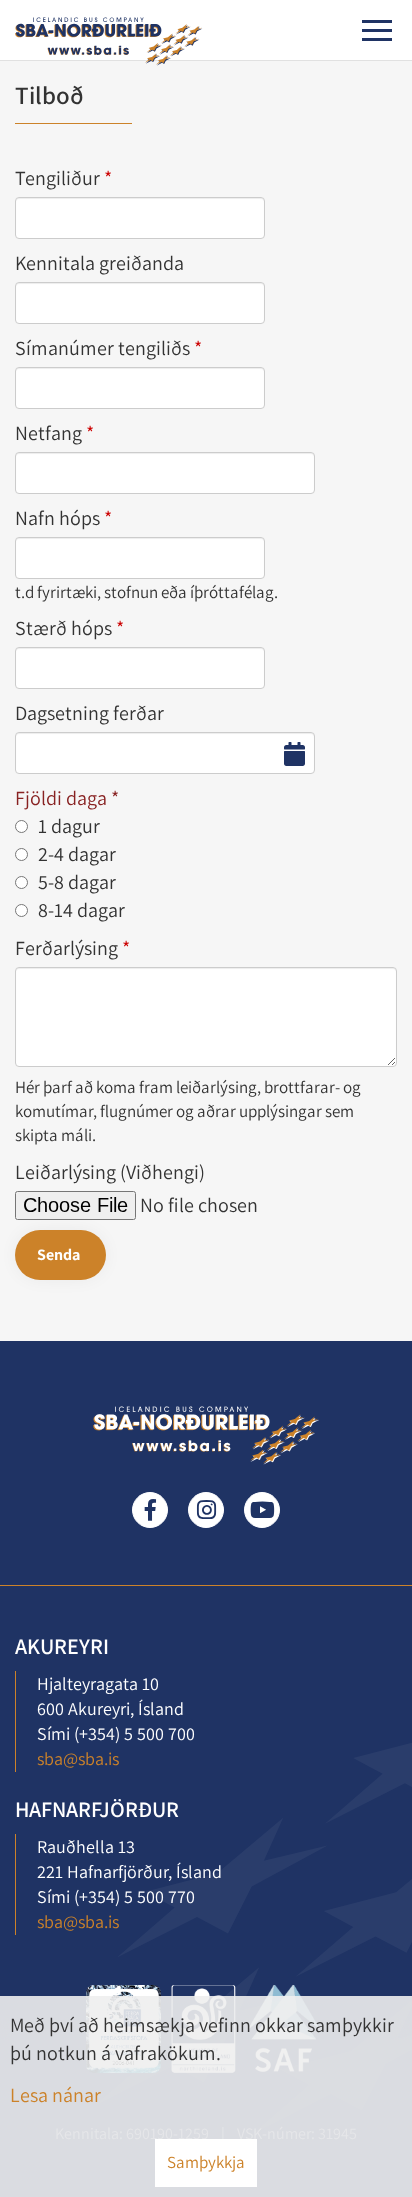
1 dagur (69, 826)
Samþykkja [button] (206, 2162)
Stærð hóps (63, 628)
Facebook (150, 1510)
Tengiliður (57, 178)
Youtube (262, 1510)
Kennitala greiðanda (99, 263)
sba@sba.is (78, 1758)
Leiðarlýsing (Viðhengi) (110, 1172)
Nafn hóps (57, 518)
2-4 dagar (77, 854)
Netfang (48, 433)
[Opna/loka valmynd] (377, 30)
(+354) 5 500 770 (134, 1896)
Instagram (206, 1510)
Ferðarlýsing (66, 948)
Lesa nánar (55, 2095)
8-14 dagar (81, 910)
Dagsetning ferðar (89, 713)
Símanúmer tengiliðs (102, 348)
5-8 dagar (77, 882)
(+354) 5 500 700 (134, 1733)
